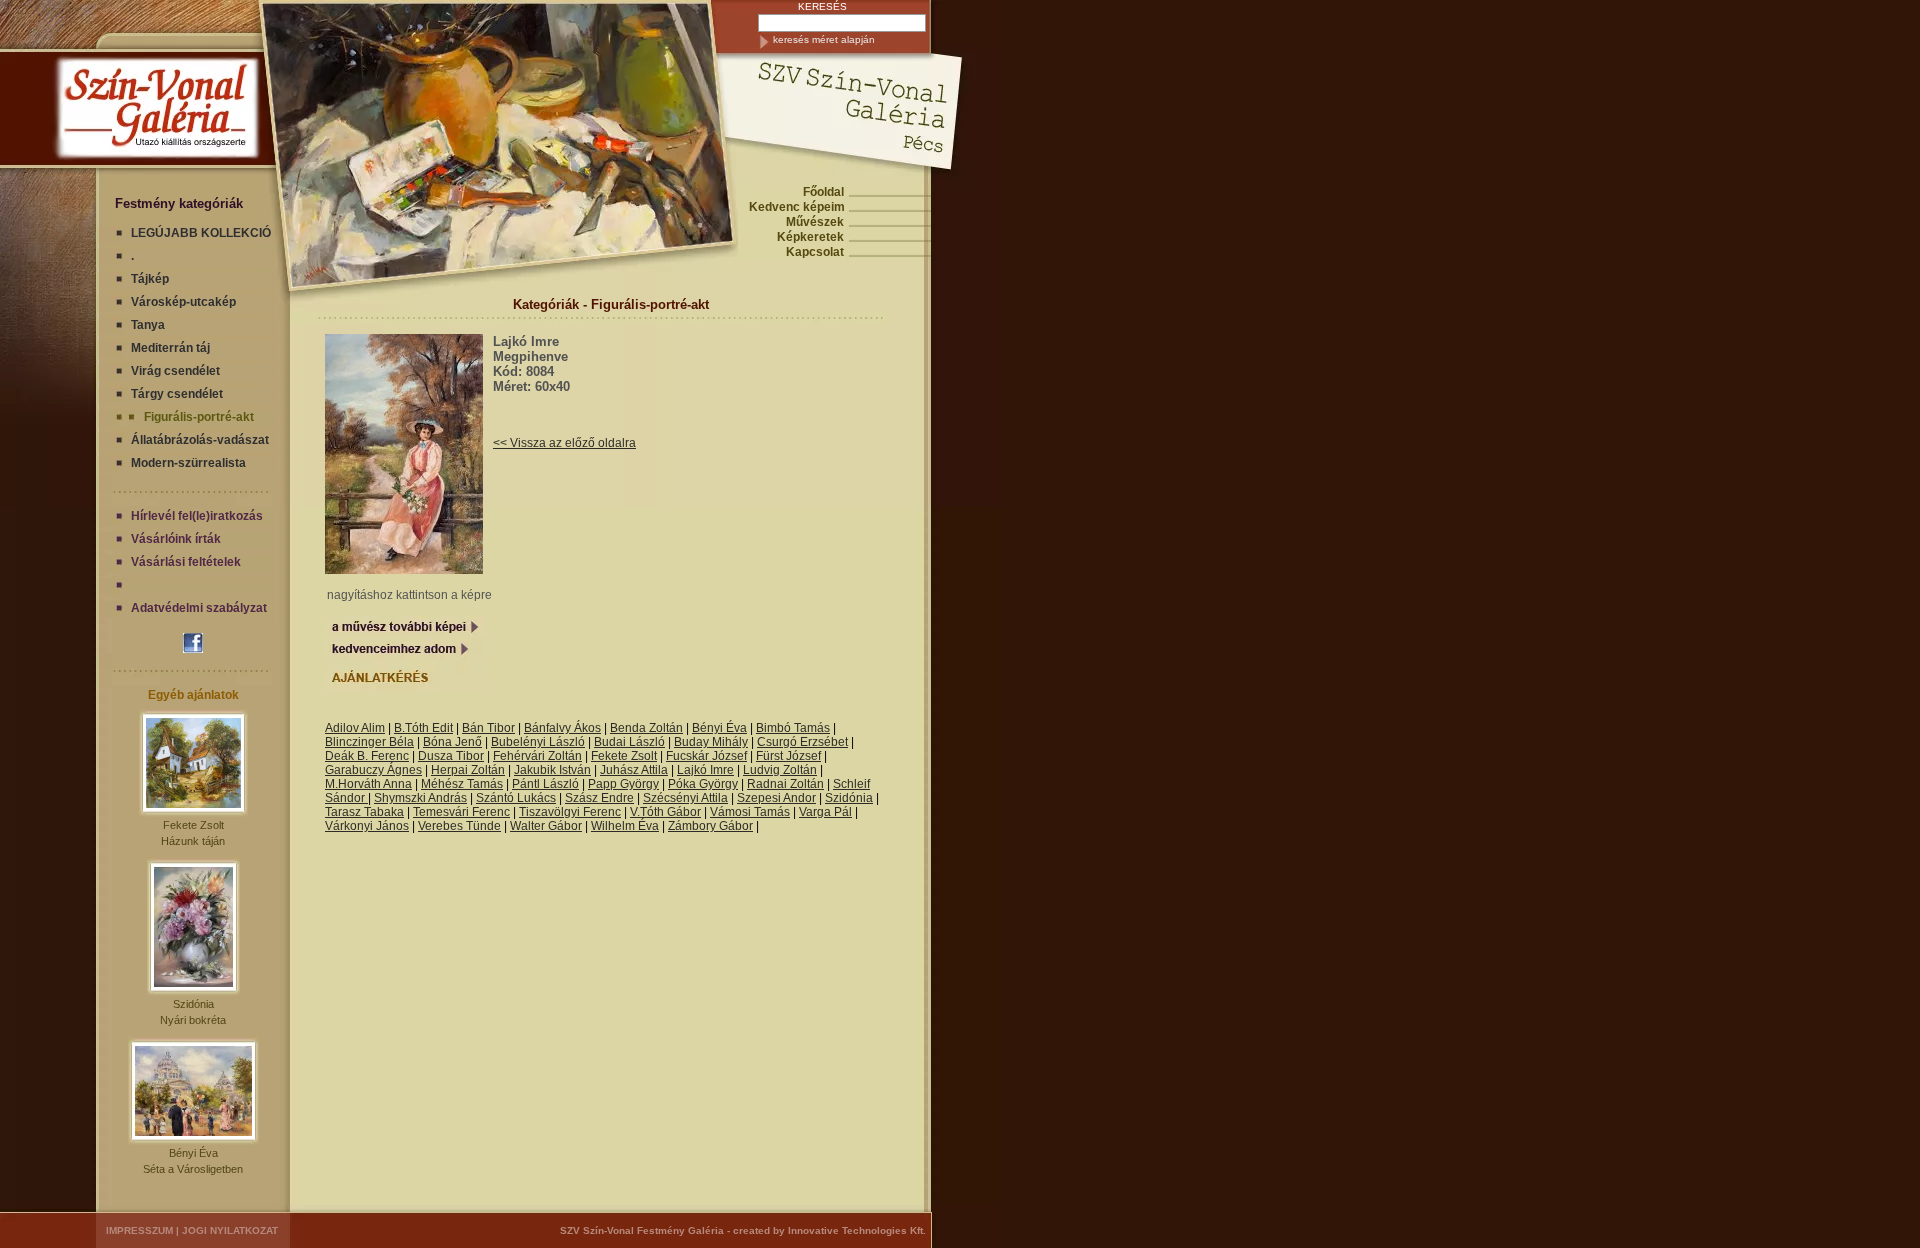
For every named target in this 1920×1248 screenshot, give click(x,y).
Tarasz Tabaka (364, 812)
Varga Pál (825, 812)
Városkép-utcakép (183, 302)
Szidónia (193, 1004)
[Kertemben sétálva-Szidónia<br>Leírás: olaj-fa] (422, 714)
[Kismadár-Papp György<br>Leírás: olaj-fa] (341, 714)
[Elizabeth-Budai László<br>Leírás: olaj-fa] (392, 714)
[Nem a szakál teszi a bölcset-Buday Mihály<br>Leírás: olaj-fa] (395, 714)
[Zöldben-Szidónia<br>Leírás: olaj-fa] (371, 714)
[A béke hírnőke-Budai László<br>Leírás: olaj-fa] (347, 714)
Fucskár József (706, 756)
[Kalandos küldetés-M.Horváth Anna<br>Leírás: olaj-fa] (344, 714)
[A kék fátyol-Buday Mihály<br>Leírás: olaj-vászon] (335, 714)
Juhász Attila (634, 770)
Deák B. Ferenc (367, 756)
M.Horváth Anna (368, 784)
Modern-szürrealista (188, 463)
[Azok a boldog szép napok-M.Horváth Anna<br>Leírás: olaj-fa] (401, 714)
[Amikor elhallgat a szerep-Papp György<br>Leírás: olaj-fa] (326, 714)
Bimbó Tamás (793, 728)
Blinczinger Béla (369, 742)
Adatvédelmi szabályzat (199, 608)
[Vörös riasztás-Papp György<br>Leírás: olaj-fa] (329, 714)
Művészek (815, 222)
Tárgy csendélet (177, 394)
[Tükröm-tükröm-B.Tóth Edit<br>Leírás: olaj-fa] (437, 714)
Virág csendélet (175, 371)
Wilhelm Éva (625, 826)
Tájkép (150, 279)
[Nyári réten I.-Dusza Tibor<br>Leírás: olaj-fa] (455, 714)
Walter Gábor (546, 826)
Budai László (629, 742)
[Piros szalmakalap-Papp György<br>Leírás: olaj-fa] (383, 714)
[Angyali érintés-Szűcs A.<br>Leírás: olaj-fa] (398, 714)
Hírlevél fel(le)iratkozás (197, 516)
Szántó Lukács (516, 798)
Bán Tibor (488, 728)
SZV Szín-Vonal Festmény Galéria (642, 1230)
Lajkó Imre (705, 770)
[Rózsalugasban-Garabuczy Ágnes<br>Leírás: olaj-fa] (353, 714)
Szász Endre (599, 798)
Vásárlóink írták (176, 539)
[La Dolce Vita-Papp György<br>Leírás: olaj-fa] (338, 714)
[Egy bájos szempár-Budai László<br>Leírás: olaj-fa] (368, 714)
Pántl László (545, 784)
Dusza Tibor (451, 756)
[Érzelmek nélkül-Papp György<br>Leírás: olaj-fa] (359, 714)
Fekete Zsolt (193, 825)
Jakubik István (552, 770)
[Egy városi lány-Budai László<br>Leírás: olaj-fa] (377, 714)
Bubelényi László (538, 742)
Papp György (623, 784)
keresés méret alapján (824, 39)
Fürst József (788, 756)
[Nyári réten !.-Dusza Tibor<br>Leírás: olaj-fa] (404, 714)
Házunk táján (193, 841)
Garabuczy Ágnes (373, 770)
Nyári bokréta (193, 1020)
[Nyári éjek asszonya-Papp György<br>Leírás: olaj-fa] (350, 714)
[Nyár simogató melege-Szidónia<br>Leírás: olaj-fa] (413, 714)
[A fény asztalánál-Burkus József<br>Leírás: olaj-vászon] (443, 714)
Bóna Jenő (452, 742)
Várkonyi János (367, 826)
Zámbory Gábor (710, 826)
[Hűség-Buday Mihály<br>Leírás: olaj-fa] (332, 714)
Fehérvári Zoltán (537, 756)
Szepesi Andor (776, 798)
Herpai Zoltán (468, 770)
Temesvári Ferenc (461, 812)
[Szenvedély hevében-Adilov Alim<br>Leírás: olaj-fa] (356, 714)
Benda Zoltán (646, 728)
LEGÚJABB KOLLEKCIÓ (201, 233)
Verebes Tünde (459, 826)
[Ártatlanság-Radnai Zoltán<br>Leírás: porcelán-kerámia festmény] (434, 714)
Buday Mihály (711, 742)
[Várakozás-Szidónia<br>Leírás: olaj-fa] (416, 714)
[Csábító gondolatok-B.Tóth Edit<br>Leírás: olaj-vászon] (428, 714)
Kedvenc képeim (797, 207)
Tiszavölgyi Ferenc (570, 812)
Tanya (148, 325)
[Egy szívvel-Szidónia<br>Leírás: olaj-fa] (389, 714)
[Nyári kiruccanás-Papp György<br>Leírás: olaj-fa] (362, 714)
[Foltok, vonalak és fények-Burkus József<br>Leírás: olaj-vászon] (446, 714)
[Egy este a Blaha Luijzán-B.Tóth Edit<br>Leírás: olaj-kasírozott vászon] (374, 714)
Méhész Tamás (462, 784)
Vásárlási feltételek (186, 562)
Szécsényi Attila (685, 798)
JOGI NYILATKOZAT (230, 1230)
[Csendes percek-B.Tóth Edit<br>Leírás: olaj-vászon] (365, 714)
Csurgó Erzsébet (802, 742)
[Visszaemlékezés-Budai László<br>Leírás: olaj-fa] (380, 714)
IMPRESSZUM (139, 1230)
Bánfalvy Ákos (562, 728)
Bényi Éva (193, 1153)
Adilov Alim (355, 728)
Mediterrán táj (170, 348)
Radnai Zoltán (785, 784)
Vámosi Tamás (750, 812)
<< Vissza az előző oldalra (564, 443)
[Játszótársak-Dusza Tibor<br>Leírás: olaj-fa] (407, 714)
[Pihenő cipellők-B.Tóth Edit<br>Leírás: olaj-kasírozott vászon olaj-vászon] (440, 714)
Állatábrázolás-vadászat (200, 440)
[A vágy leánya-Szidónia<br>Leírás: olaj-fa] (425, 714)
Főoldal (823, 192)
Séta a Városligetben (193, 1169)
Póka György (703, 784)
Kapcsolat (815, 252)
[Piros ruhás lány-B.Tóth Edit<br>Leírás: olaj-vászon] (431, 714)
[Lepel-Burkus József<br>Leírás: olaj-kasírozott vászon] (452, 714)
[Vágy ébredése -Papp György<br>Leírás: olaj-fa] (386, 714)
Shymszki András (420, 798)
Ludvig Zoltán (780, 770)
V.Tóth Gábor (665, 812)
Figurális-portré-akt (199, 417)
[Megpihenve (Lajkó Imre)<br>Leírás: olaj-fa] (404, 570)
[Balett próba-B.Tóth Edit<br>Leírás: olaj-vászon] (449, 714)
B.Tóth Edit (423, 728)
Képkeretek (810, 237)
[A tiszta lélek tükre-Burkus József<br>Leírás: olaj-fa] (410, 714)
